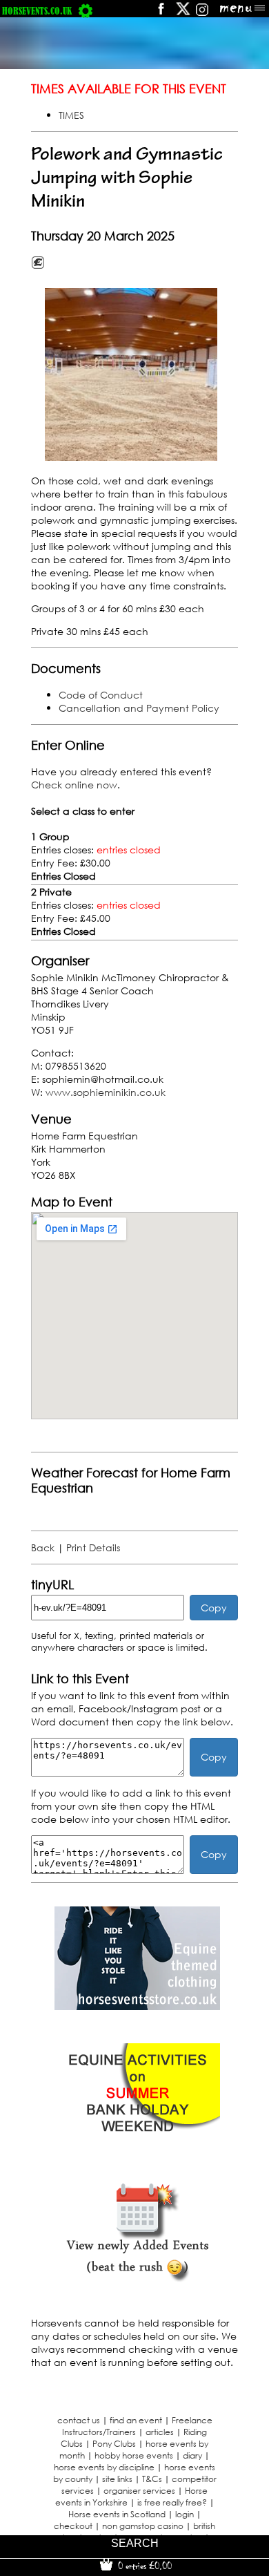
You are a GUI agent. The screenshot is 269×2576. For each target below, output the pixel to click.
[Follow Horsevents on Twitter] (183, 13)
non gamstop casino (143, 2526)
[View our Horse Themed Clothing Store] (137, 2006)
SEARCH (135, 2543)
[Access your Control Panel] (86, 11)
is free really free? (172, 2502)
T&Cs (152, 2479)
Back (43, 1547)
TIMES (71, 115)
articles (160, 2432)
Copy (214, 1608)
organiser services (139, 2491)
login (185, 2514)
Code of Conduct (101, 695)
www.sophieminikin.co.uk (106, 1092)
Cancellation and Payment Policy (139, 708)
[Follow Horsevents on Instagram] (202, 13)
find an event (136, 2420)
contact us (79, 2420)
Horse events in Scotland (117, 2514)
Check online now (74, 785)
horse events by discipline (104, 2467)
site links (117, 2479)
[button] (131, 375)
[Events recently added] (137, 2280)
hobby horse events (134, 2455)
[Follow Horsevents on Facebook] (160, 13)
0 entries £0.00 (143, 2566)
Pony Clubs (114, 2444)
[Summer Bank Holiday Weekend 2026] (137, 2143)
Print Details (93, 1547)
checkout (73, 2526)
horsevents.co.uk (37, 11)
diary (192, 2455)
